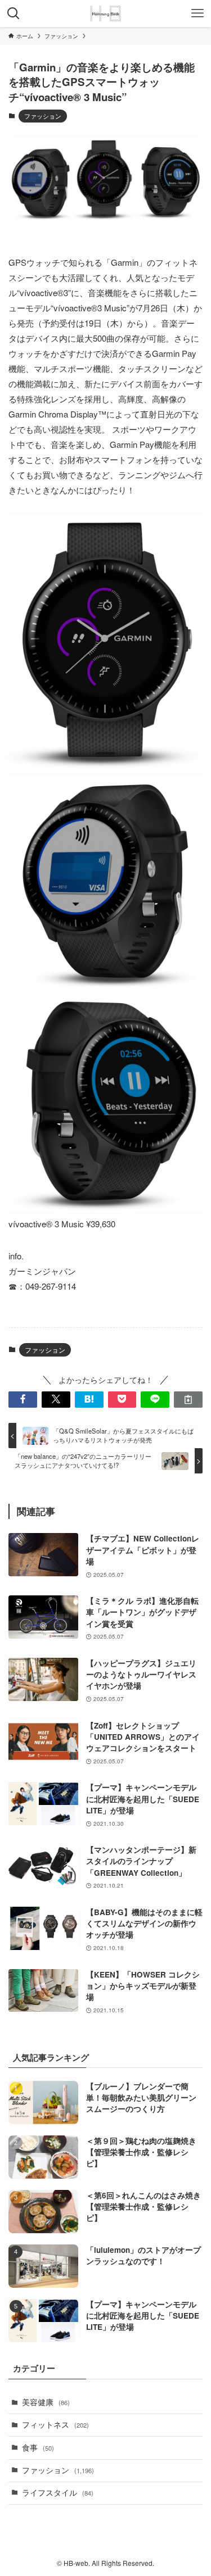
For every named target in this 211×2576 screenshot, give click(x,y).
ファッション (43, 116)
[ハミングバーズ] (105, 13)
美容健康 (46, 2402)
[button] (23, 1400)
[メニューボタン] (197, 13)
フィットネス (55, 2425)
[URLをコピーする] (188, 1400)
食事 (38, 2448)
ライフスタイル (58, 2493)
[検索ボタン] (14, 13)
